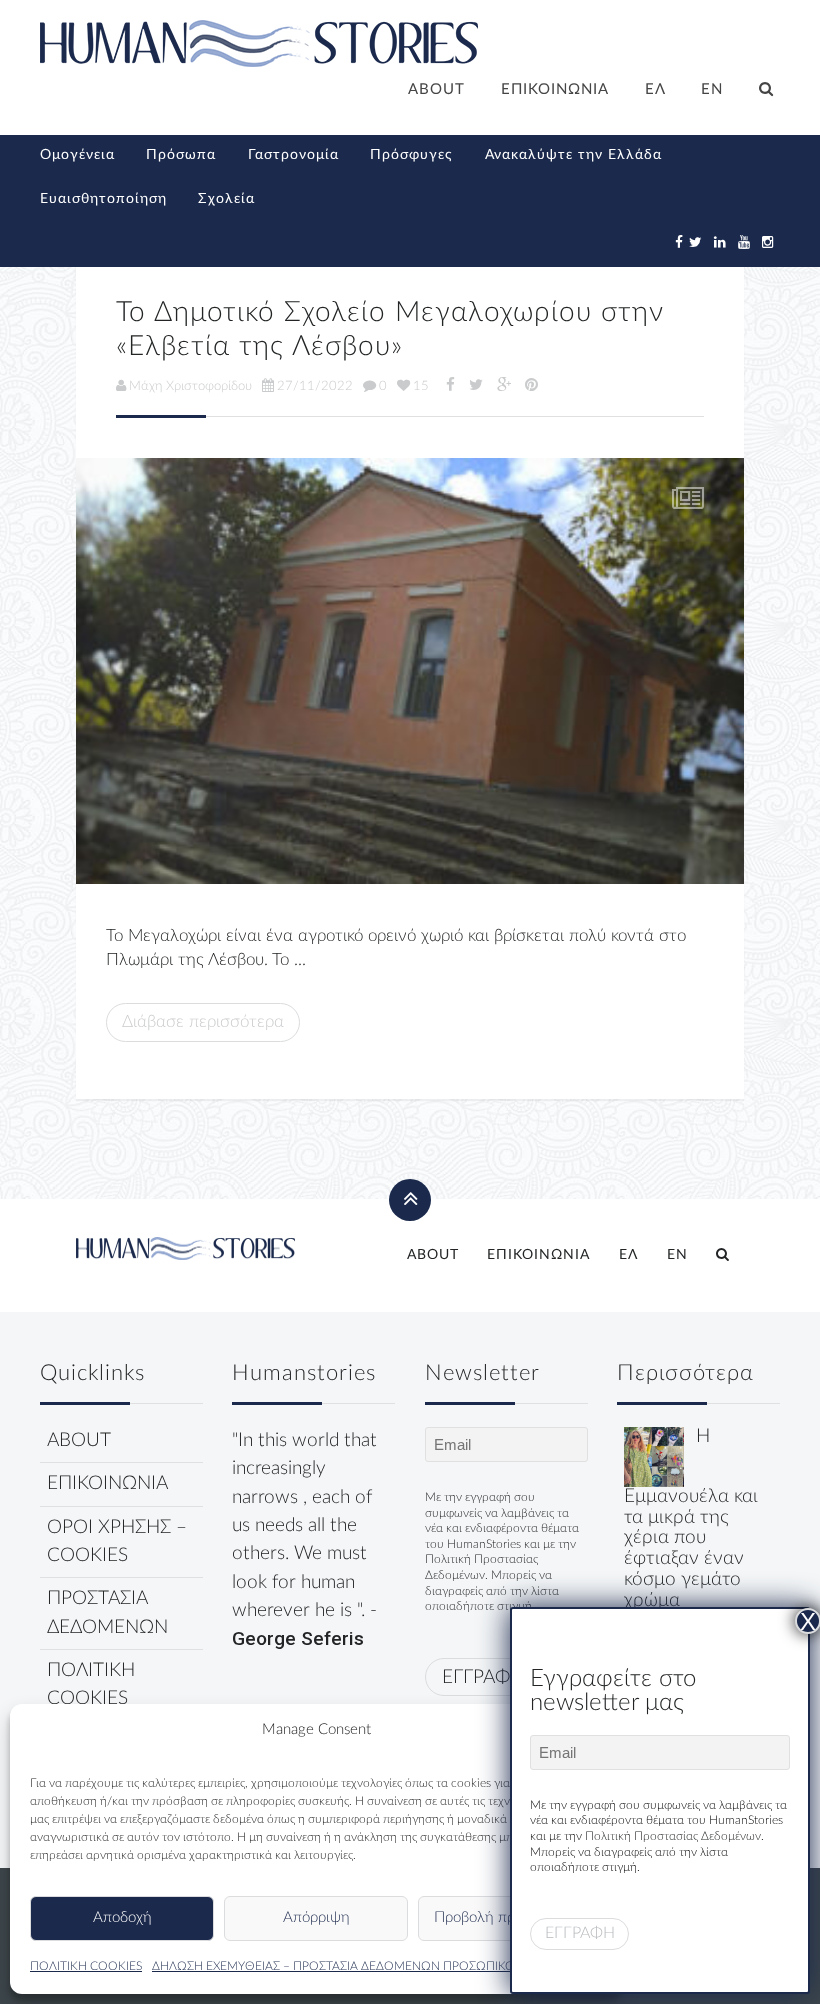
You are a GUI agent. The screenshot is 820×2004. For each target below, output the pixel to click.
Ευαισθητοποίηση (103, 199)
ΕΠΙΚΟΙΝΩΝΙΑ (555, 89)
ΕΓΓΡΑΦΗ (483, 1677)
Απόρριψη (316, 1917)
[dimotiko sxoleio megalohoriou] (410, 671)
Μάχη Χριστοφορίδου (190, 386)
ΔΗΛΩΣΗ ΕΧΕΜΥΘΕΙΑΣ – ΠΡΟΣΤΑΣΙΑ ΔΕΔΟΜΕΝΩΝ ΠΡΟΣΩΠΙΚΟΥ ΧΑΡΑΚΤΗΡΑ (372, 1966)
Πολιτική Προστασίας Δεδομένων (673, 1836)
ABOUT (436, 89)
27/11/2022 (315, 386)
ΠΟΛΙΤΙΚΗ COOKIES (86, 1966)
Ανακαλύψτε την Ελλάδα (573, 155)
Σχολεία (226, 199)
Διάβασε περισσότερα (203, 1021)
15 (421, 386)
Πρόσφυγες (411, 155)
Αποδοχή (122, 1917)
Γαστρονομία (293, 155)
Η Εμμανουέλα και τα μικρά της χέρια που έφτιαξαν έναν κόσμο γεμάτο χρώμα (691, 1518)
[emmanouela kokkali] (654, 1456)
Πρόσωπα (181, 155)
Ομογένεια (77, 155)
